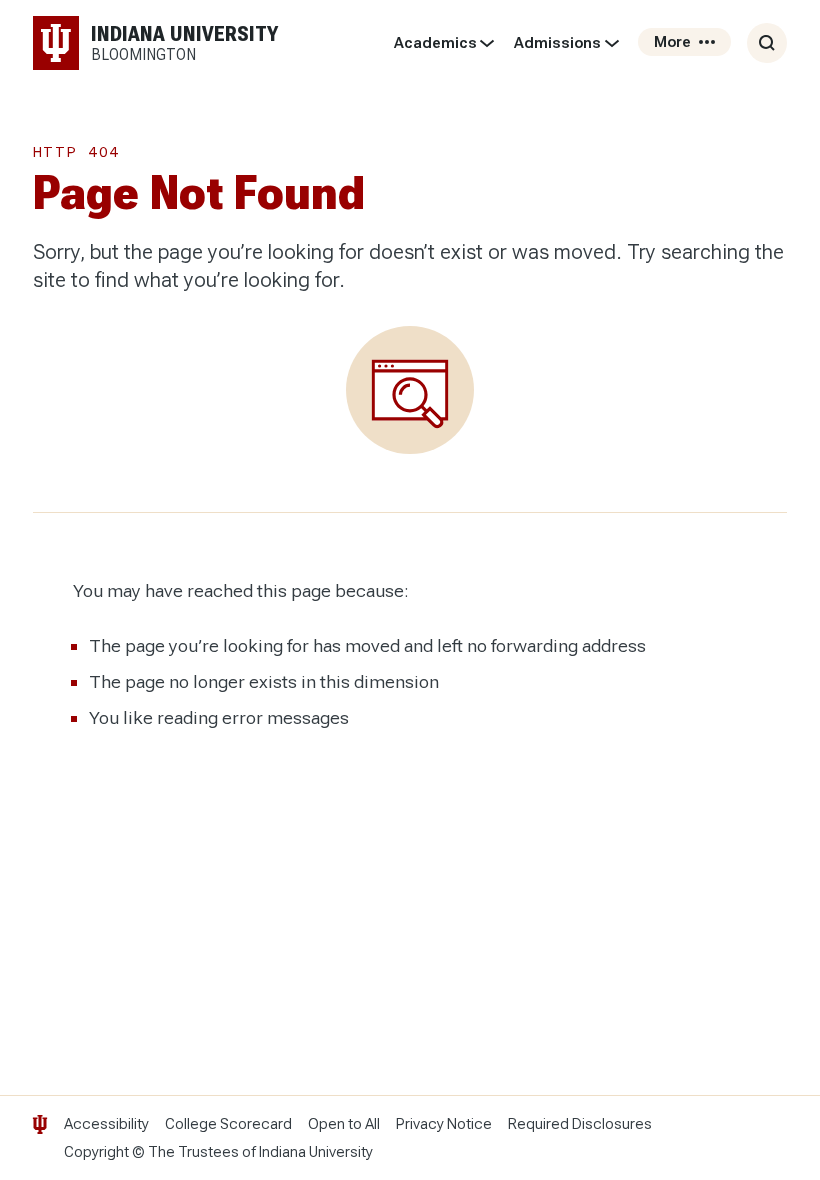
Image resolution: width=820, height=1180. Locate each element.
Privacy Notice (444, 1124)
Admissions (557, 43)
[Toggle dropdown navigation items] (487, 43)
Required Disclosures (580, 1124)
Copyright (96, 1152)
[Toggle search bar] (767, 43)
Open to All (344, 1124)
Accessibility (106, 1124)
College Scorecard (228, 1124)
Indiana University (316, 1152)
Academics (435, 43)
